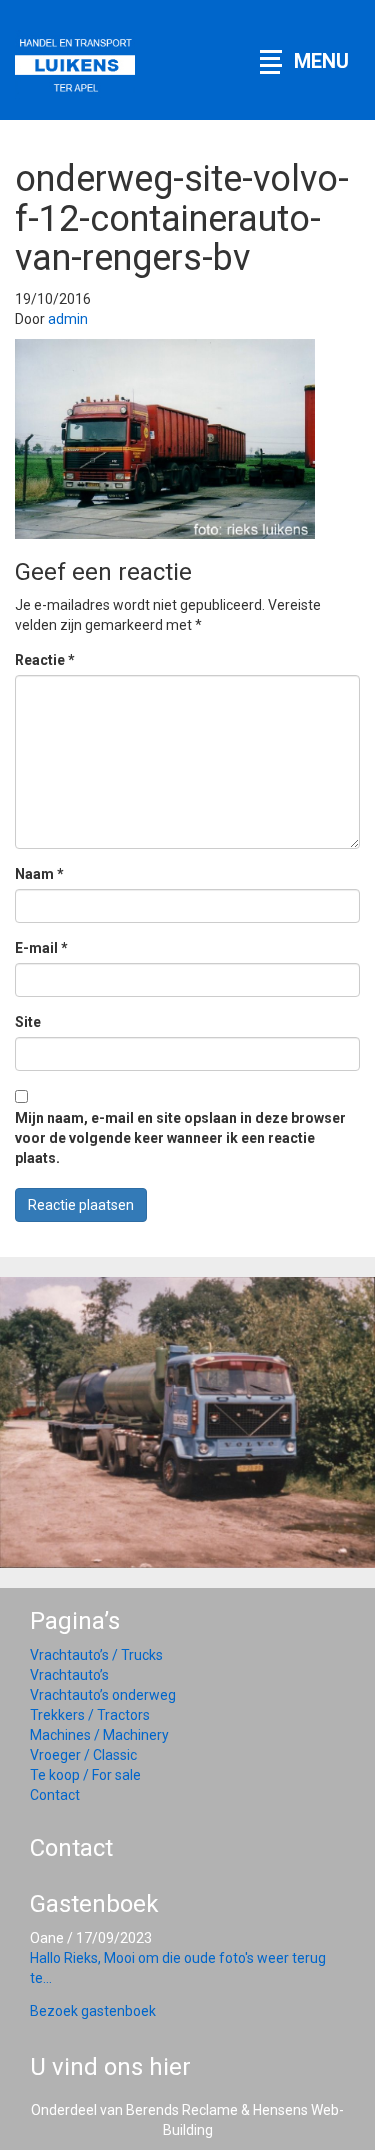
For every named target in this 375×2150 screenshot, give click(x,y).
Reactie (45, 660)
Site (28, 1022)
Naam (39, 874)
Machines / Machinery (99, 1735)
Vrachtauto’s (69, 1675)
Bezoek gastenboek (93, 2011)
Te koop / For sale (85, 1775)
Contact (55, 1795)
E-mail (41, 948)
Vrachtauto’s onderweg (103, 1695)
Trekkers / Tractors (90, 1715)
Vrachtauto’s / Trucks (96, 1655)
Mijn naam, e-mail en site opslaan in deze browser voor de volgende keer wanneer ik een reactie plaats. (180, 1138)
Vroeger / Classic (83, 1755)
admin (68, 319)
